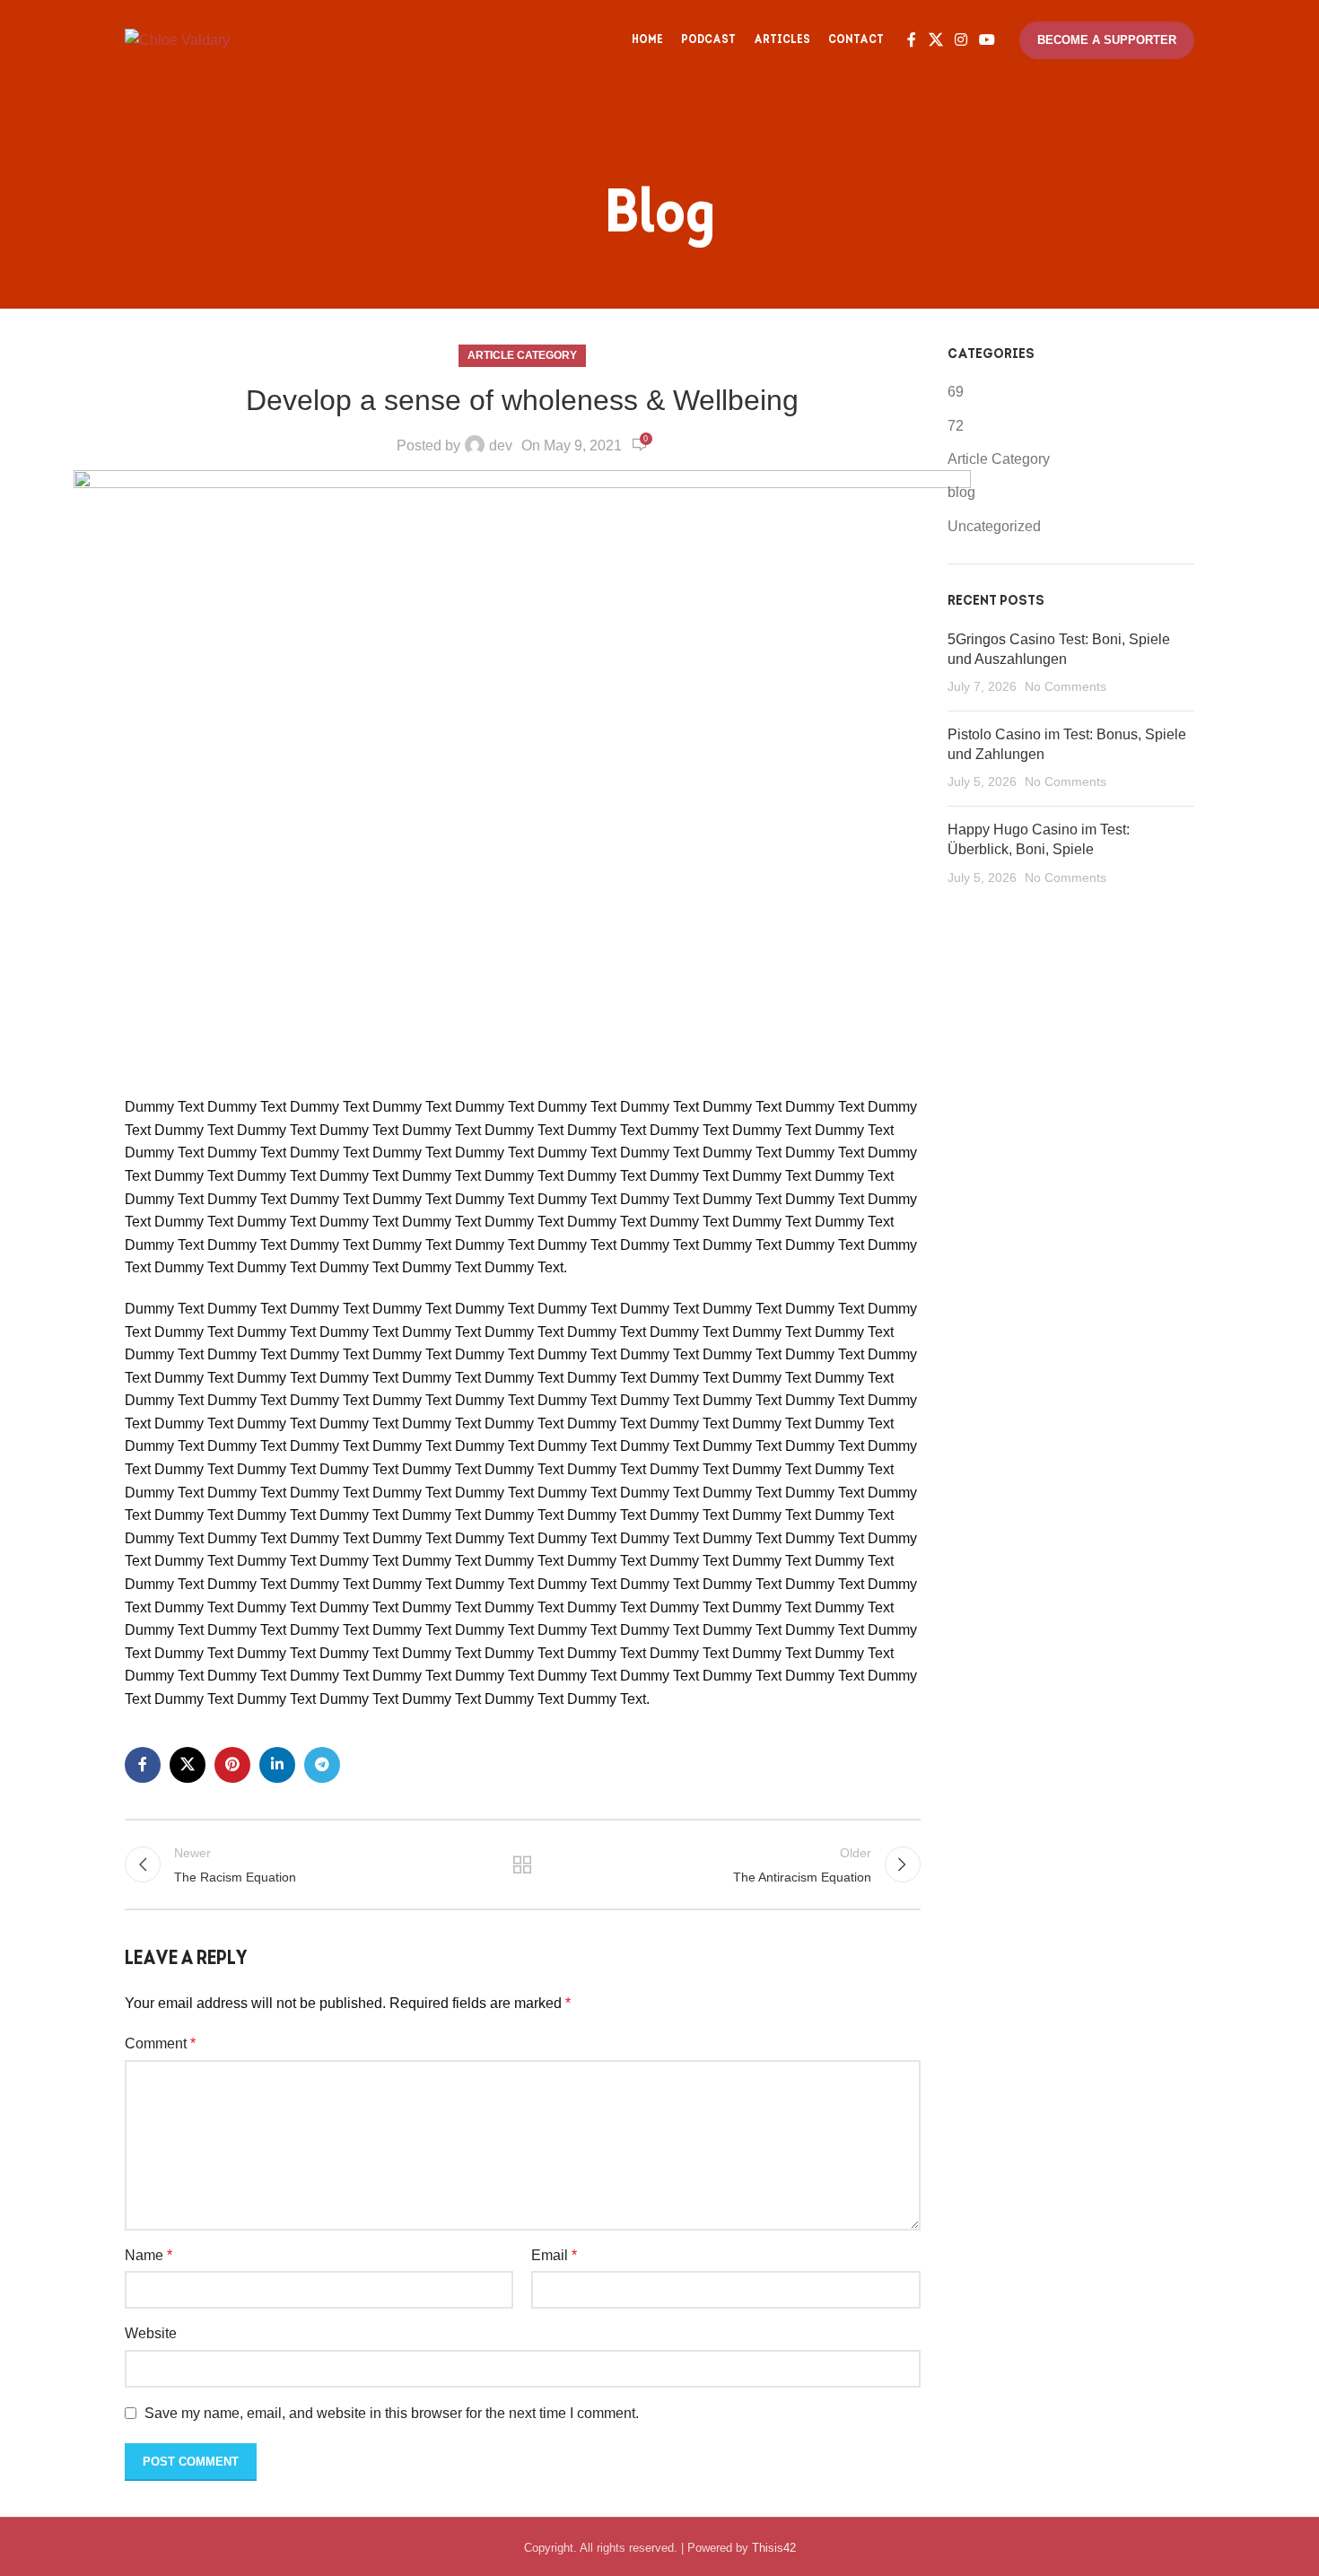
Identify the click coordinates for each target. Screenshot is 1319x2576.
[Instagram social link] (961, 40)
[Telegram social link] (322, 1765)
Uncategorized (994, 526)
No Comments (1066, 686)
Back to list (522, 1864)
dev (501, 445)
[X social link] (935, 40)
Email (554, 2255)
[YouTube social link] (987, 40)
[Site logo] (177, 39)
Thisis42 (774, 2548)
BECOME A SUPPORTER (1107, 40)
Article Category (522, 355)
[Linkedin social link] (277, 1765)
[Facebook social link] (912, 40)
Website (151, 2333)
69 (956, 392)
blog (961, 492)
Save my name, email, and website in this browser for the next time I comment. (392, 2413)
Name (148, 2255)
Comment (160, 2043)
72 (956, 426)
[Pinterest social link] (232, 1765)
